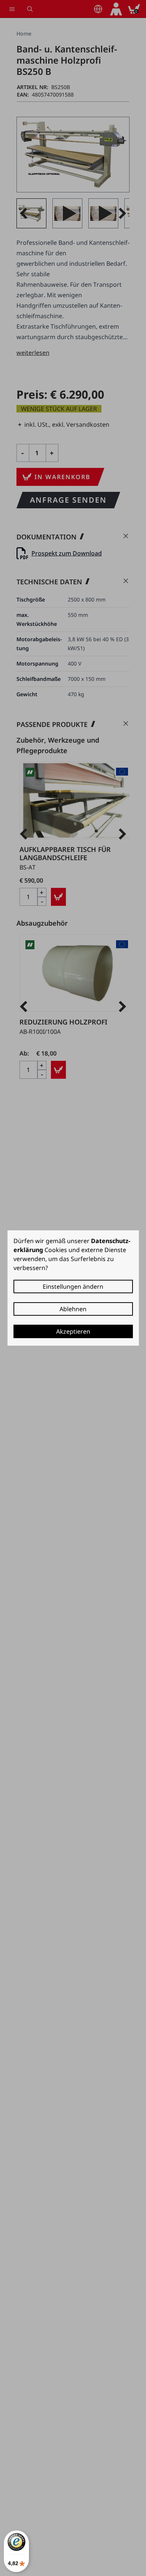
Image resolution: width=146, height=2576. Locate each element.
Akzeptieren (73, 1331)
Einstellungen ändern (73, 1287)
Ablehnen (73, 1309)
